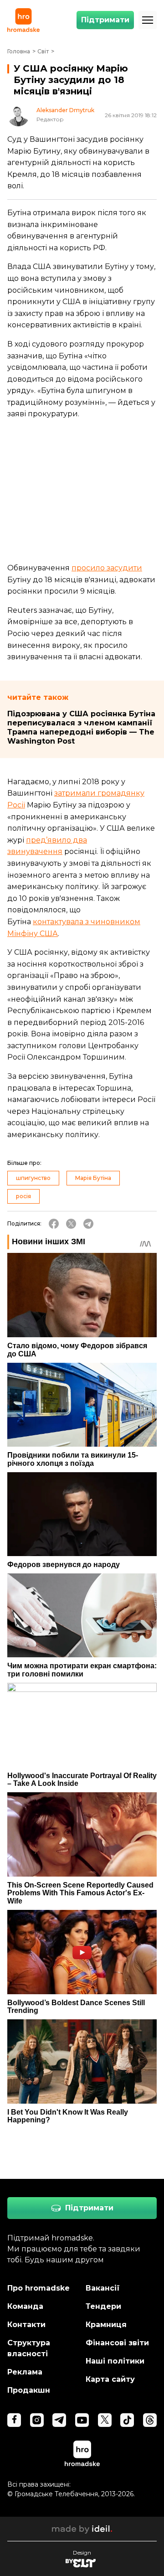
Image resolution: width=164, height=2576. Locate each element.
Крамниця (106, 2325)
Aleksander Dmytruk (65, 110)
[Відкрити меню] (148, 20)
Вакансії (103, 2288)
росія (23, 1196)
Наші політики (115, 2361)
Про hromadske (38, 2288)
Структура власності (29, 2348)
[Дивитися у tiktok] (127, 2420)
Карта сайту (110, 2379)
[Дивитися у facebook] (14, 2420)
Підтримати (105, 20)
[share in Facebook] (54, 1224)
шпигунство (33, 1178)
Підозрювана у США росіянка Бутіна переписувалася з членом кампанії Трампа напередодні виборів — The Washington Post (81, 727)
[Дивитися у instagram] (37, 2420)
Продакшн (29, 2390)
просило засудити (107, 568)
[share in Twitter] (71, 1224)
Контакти (26, 2325)
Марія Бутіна (93, 1178)
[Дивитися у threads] (150, 2420)
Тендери (103, 2306)
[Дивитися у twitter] (105, 2420)
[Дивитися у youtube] (82, 2420)
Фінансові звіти (117, 2343)
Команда (25, 2306)
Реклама (25, 2372)
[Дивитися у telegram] (59, 2420)
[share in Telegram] (88, 1224)
